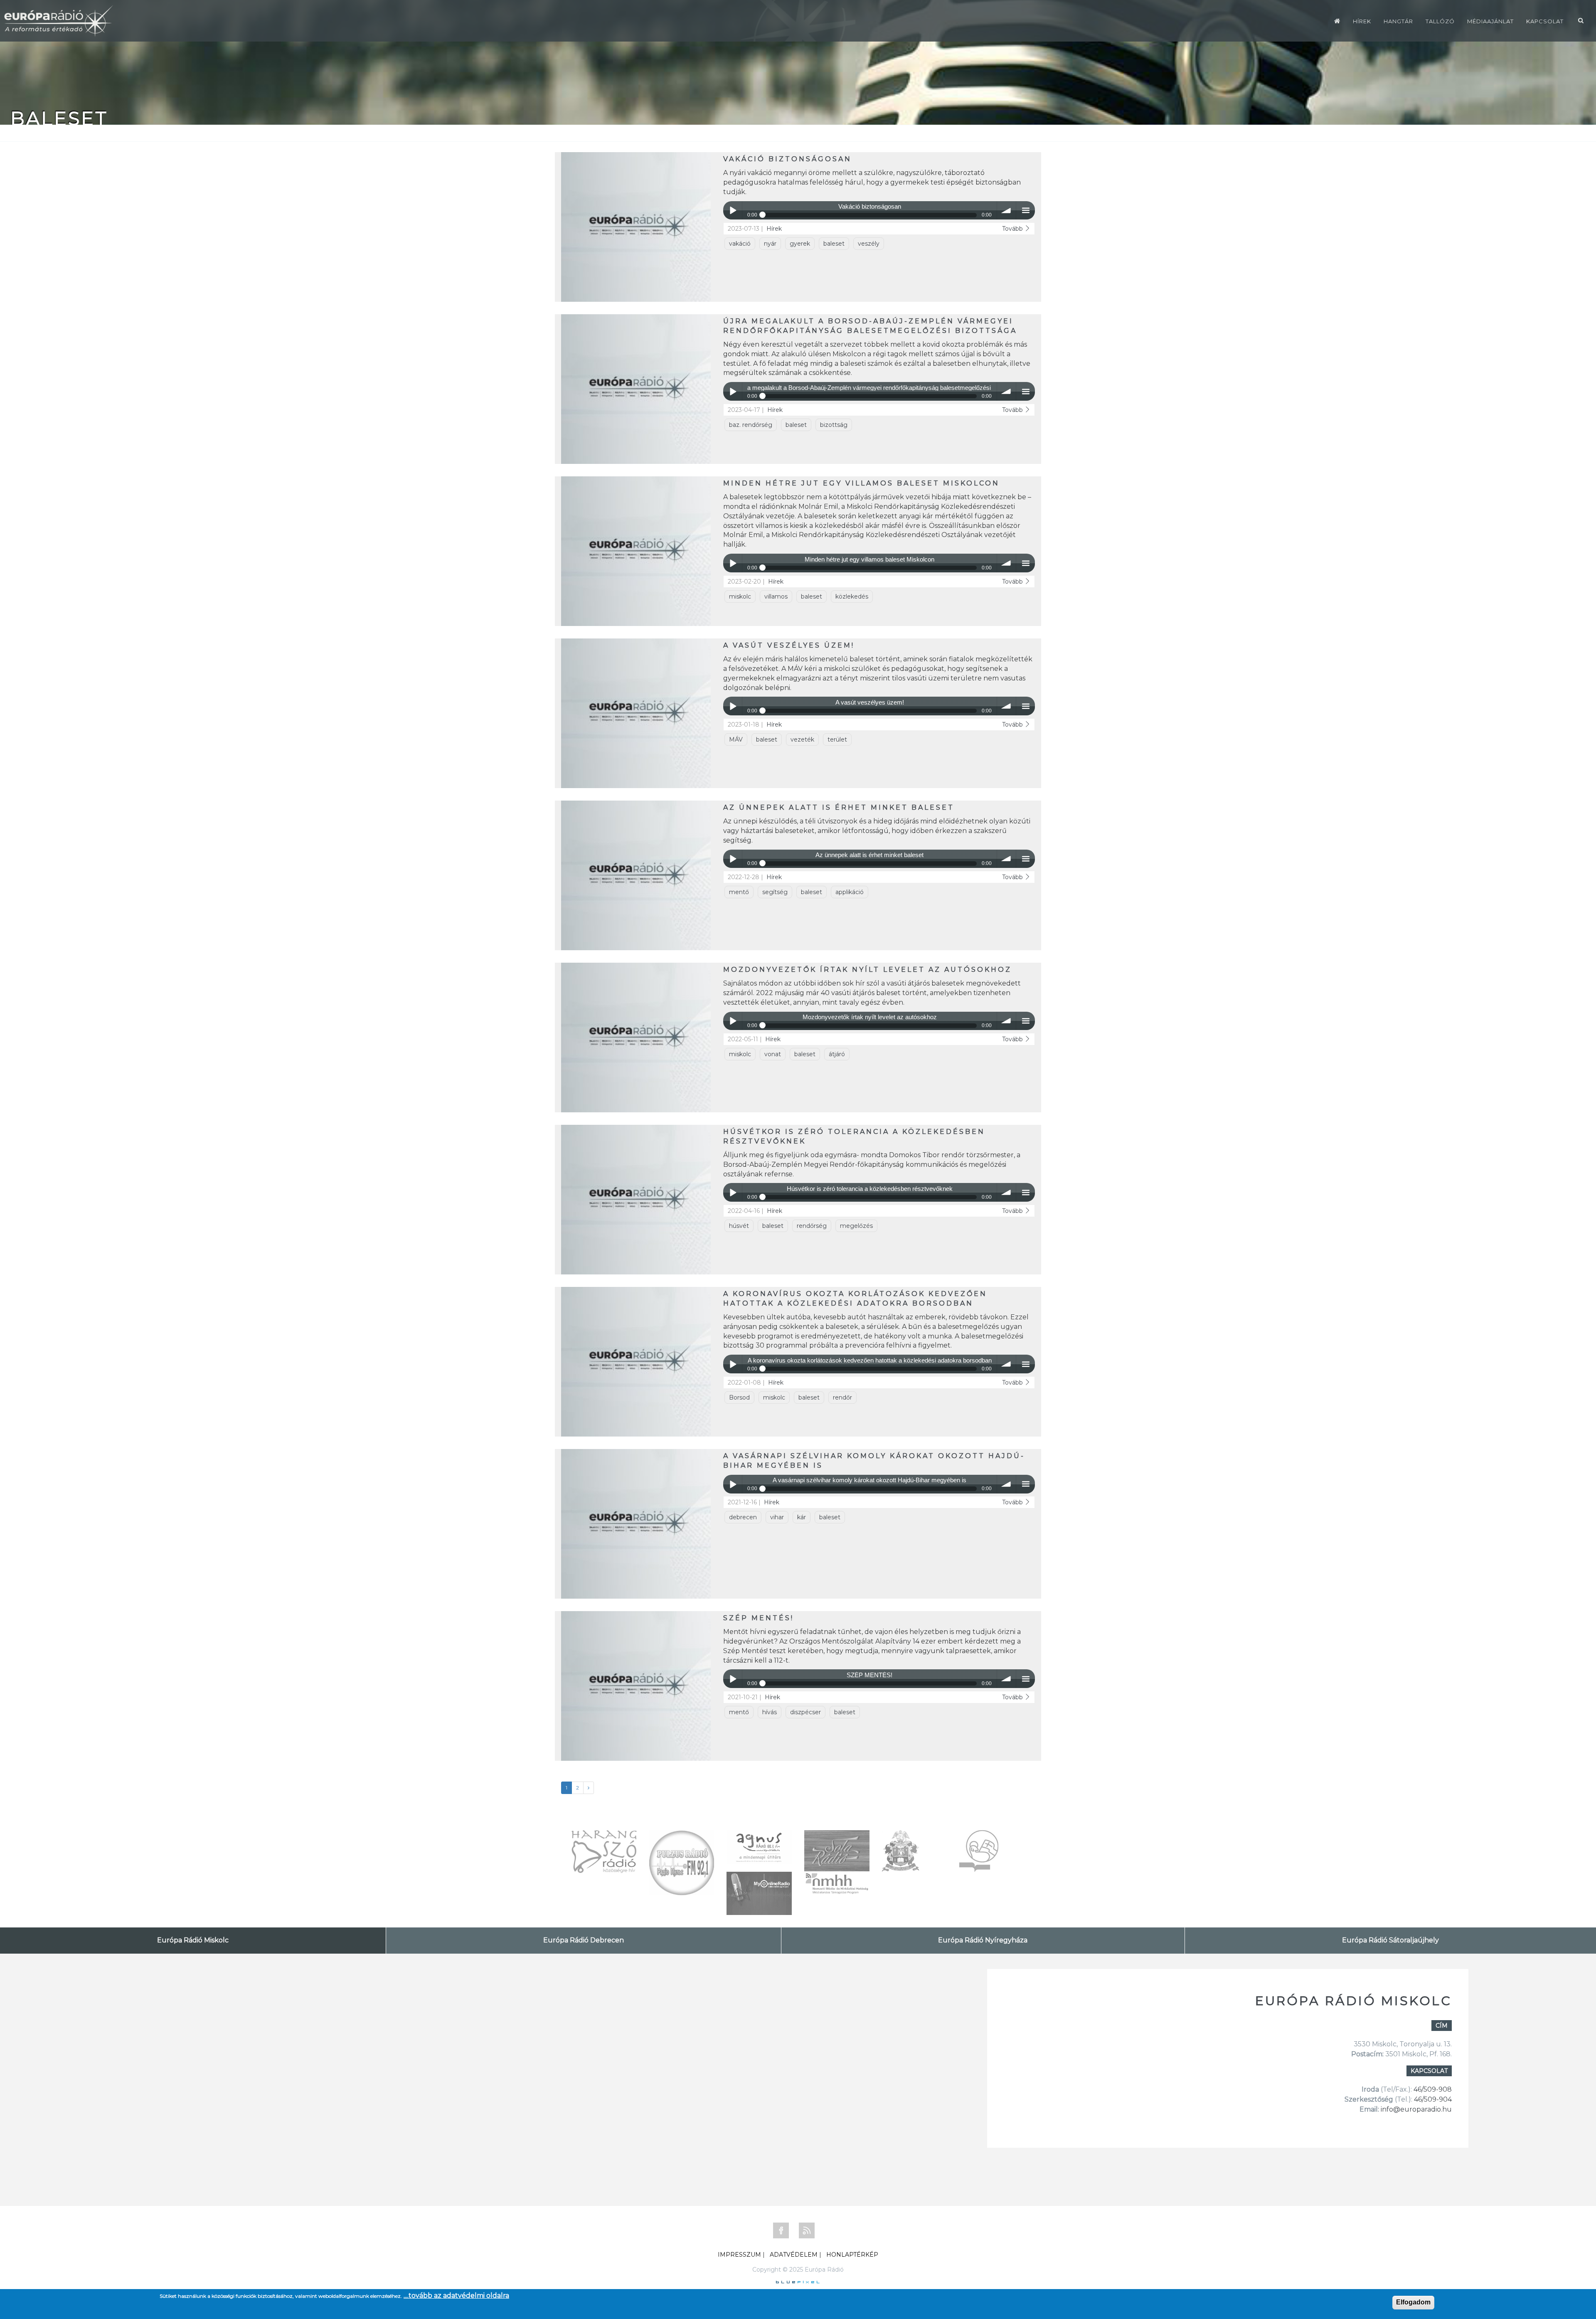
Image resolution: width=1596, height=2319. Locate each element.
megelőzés (856, 1226)
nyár (770, 244)
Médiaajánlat (1490, 21)
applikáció (850, 892)
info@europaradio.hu (1416, 2109)
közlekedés (852, 596)
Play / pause (733, 211)
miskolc (740, 596)
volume (1006, 211)
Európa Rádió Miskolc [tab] (193, 1940)
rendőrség (812, 1226)
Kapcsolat (1545, 21)
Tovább (1013, 229)
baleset (834, 244)
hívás (770, 1712)
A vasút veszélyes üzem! (789, 645)
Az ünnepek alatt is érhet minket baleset (839, 807)
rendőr (842, 1397)
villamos (776, 596)
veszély (869, 244)
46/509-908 (1433, 2089)
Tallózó (1440, 21)
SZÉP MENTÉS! (759, 1618)
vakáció (740, 244)
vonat (773, 1054)
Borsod (739, 1397)
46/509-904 (1432, 2099)
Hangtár (1398, 21)
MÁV (736, 739)
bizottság (834, 425)
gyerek (800, 244)
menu (1026, 211)
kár (802, 1517)
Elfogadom (1413, 2302)
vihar (777, 1517)
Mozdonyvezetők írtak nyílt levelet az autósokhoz (867, 970)
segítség (775, 892)
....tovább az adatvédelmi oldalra (456, 2296)
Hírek (1362, 21)
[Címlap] (1337, 21)
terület (837, 739)
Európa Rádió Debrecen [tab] (584, 1940)
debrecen (743, 1517)
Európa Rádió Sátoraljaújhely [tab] (1390, 1940)
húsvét (739, 1226)
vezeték (802, 739)
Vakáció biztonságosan (787, 159)
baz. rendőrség (751, 425)
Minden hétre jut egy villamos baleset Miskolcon (861, 483)
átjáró (837, 1054)
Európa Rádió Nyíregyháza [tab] (983, 1940)
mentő (739, 892)
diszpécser (805, 1712)
